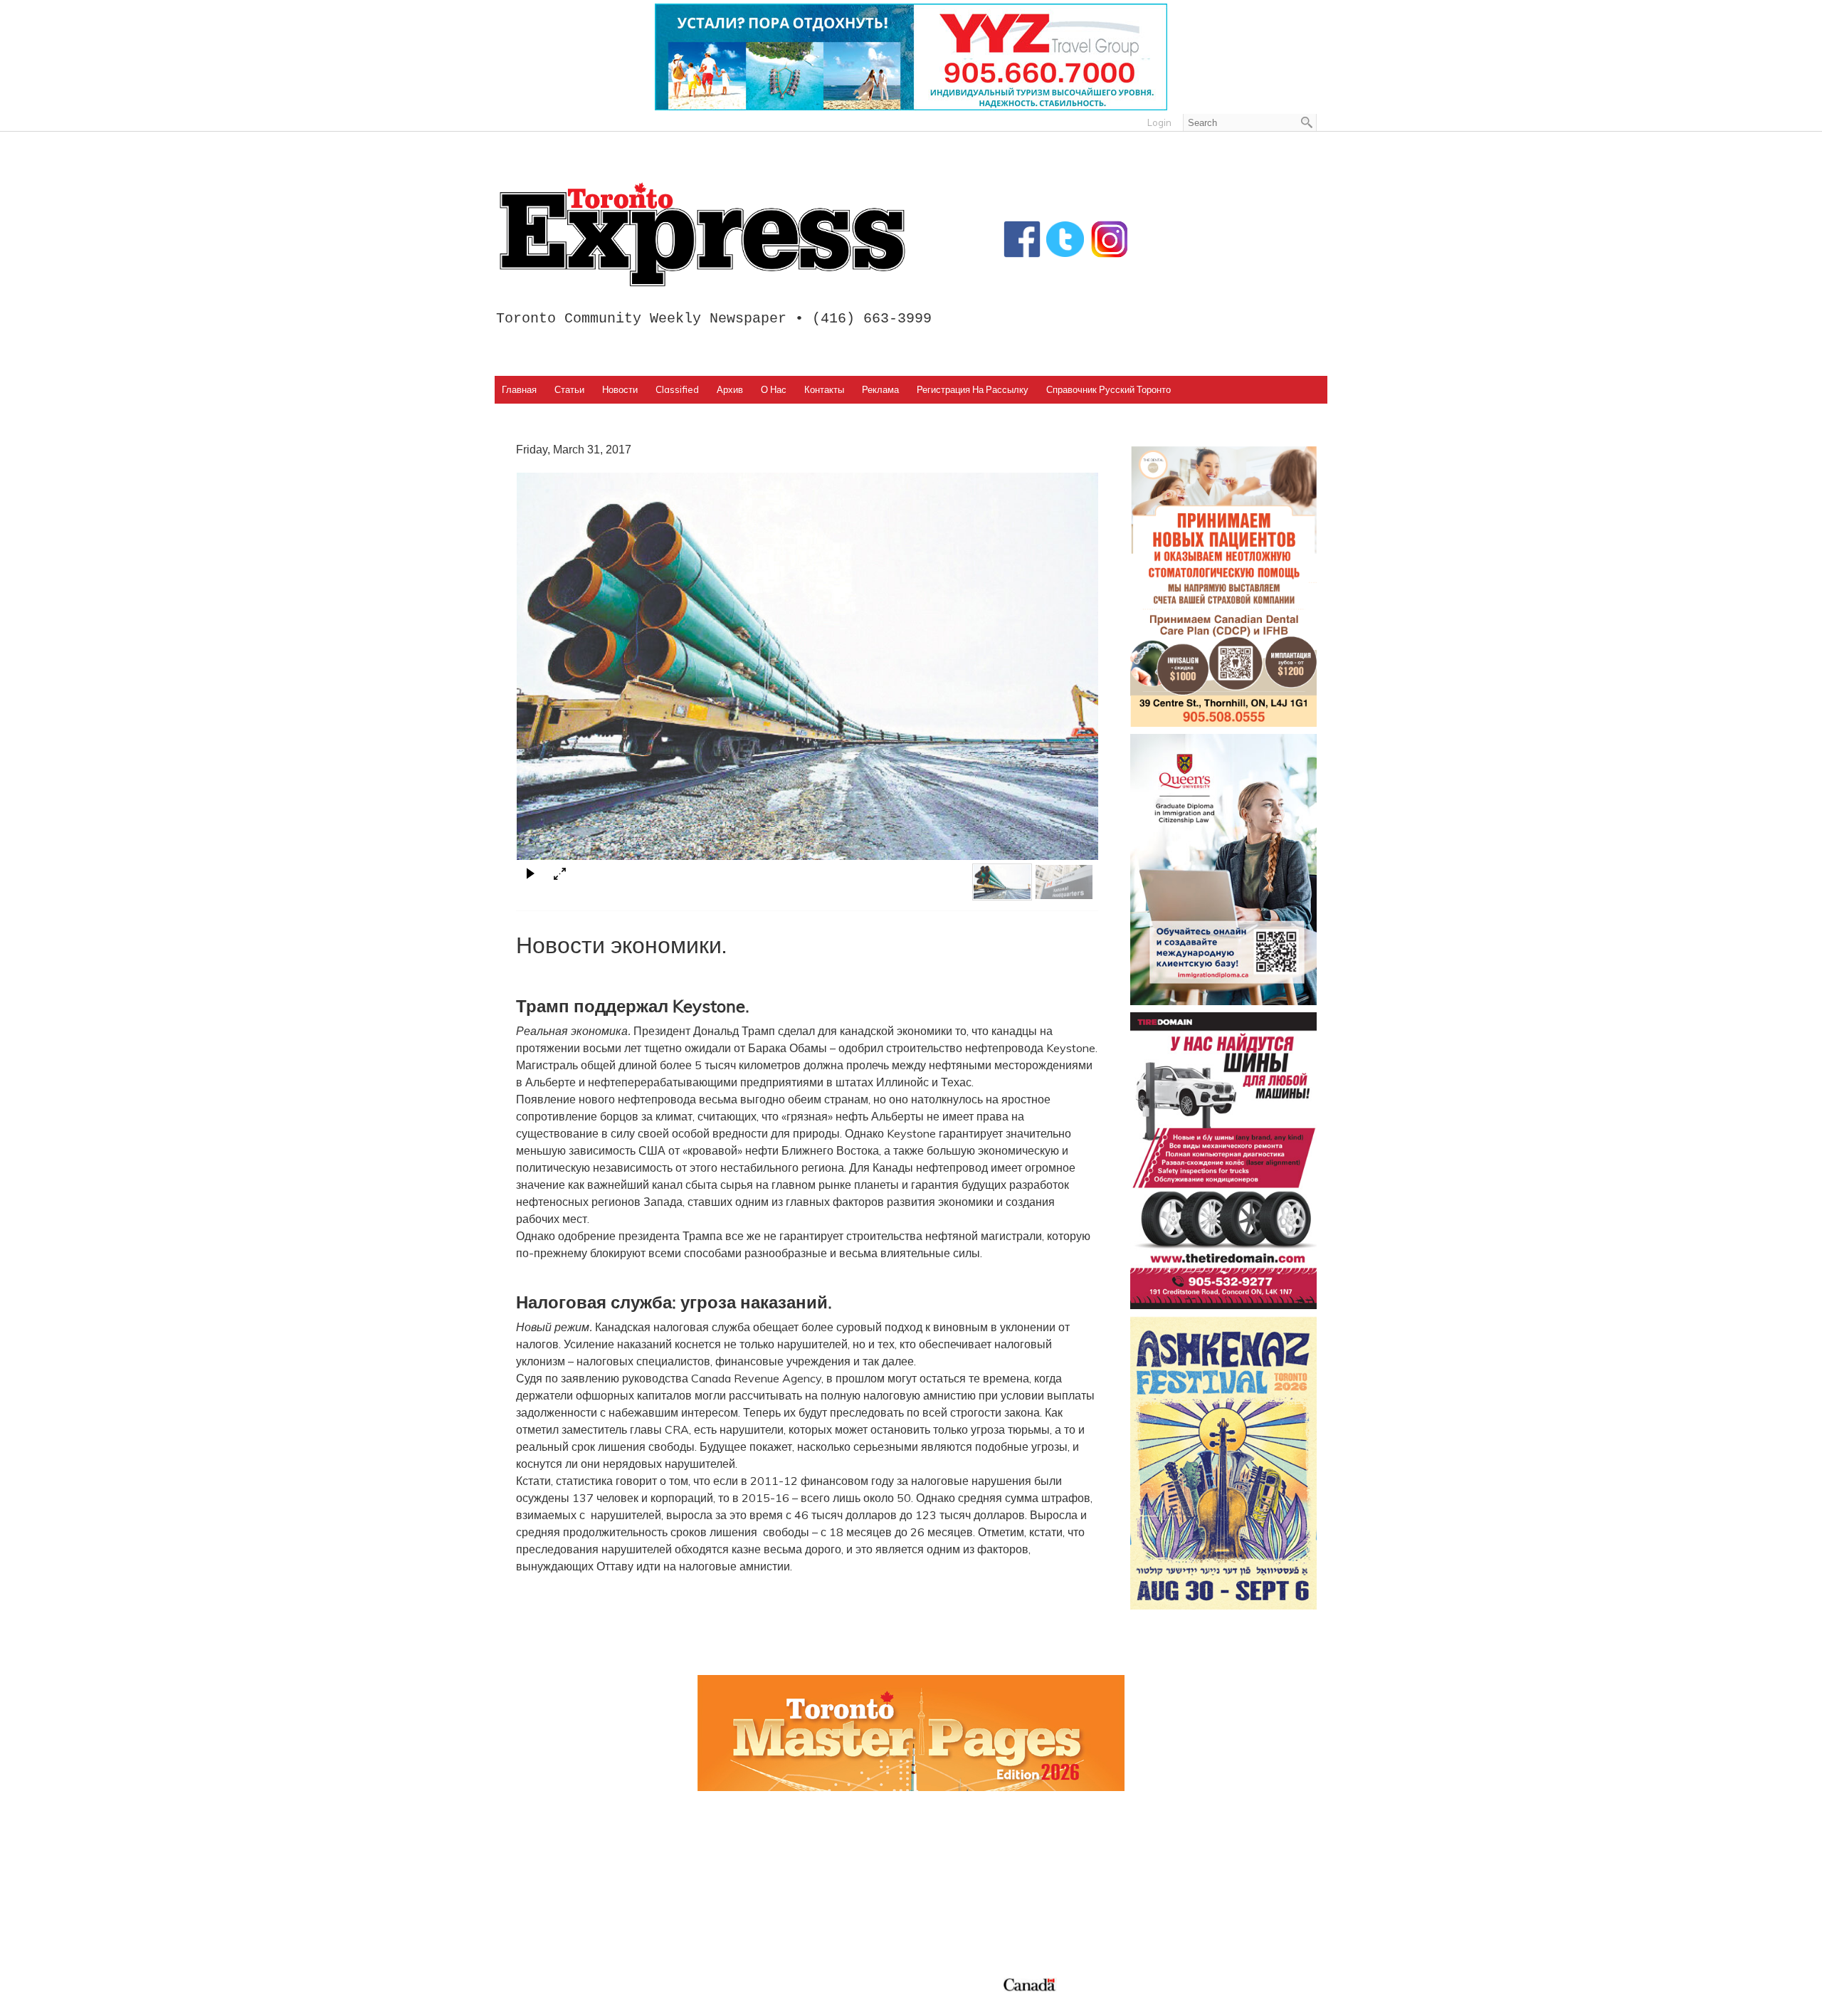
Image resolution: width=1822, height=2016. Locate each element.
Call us (1147, 1853)
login (1159, 122)
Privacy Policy (593, 2001)
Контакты (824, 389)
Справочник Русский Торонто (1109, 389)
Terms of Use (537, 2001)
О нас (774, 389)
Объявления (955, 1921)
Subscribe (1155, 1887)
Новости (620, 389)
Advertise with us (1175, 1870)
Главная (519, 389)
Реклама (880, 389)
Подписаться (956, 1870)
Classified (677, 389)
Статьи (569, 389)
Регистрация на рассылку (973, 389)
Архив (730, 389)
